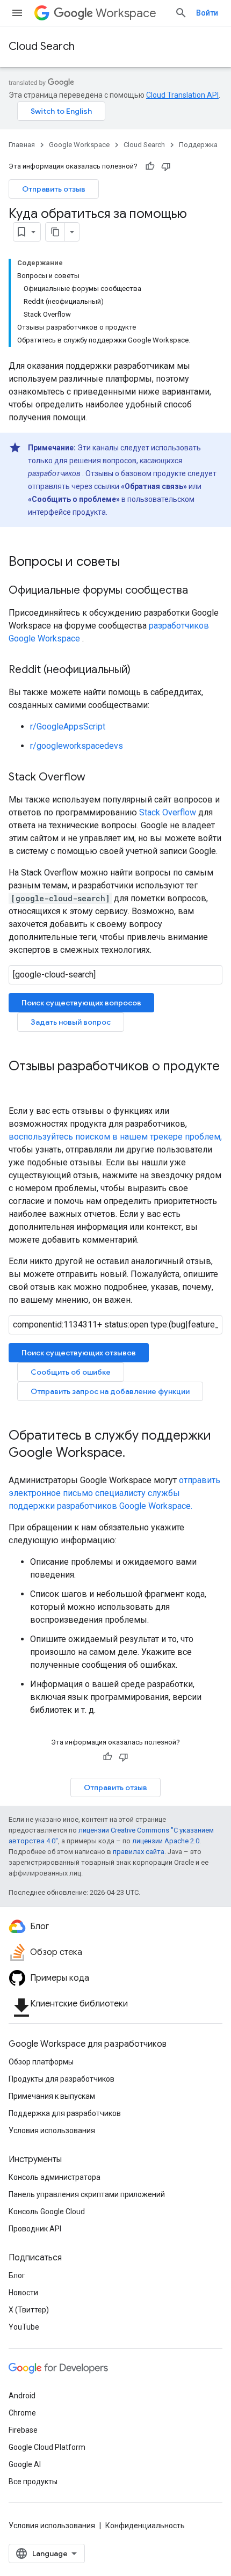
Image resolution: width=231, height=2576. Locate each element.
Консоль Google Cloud (47, 2212)
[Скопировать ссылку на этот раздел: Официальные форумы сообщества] (199, 591)
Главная (22, 145)
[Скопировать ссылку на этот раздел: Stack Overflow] (96, 778)
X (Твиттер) (29, 2310)
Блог (17, 2275)
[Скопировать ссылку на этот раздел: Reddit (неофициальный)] (141, 670)
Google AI (25, 2464)
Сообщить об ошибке (71, 1372)
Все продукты (33, 2482)
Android (22, 2396)
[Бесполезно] (166, 166)
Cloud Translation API (182, 95)
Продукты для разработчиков (62, 2079)
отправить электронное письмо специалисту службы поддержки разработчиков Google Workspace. (114, 1493)
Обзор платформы (41, 2062)
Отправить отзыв (54, 189)
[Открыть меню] (17, 13)
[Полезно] (150, 166)
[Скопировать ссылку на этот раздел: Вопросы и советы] (131, 563)
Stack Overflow (168, 812)
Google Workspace (79, 145)
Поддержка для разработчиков (65, 2113)
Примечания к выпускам (52, 2096)
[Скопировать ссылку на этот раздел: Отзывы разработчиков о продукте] (19, 1084)
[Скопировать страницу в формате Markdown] (55, 232)
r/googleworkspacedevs (77, 746)
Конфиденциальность (145, 2526)
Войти (207, 13)
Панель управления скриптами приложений (87, 2194)
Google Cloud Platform (47, 2447)
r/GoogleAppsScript (68, 727)
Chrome (22, 2413)
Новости (23, 2293)
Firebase (23, 2430)
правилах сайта (139, 1852)
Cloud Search (42, 46)
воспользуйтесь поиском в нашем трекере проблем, (115, 1137)
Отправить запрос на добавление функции (110, 1391)
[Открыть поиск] (181, 13)
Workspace (126, 13)
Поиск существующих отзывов (79, 1353)
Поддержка (198, 145)
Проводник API (35, 2229)
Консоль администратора (55, 2177)
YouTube (24, 2327)
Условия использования (52, 2130)
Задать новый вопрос (71, 1022)
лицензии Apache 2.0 (166, 1841)
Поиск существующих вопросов (81, 1003)
